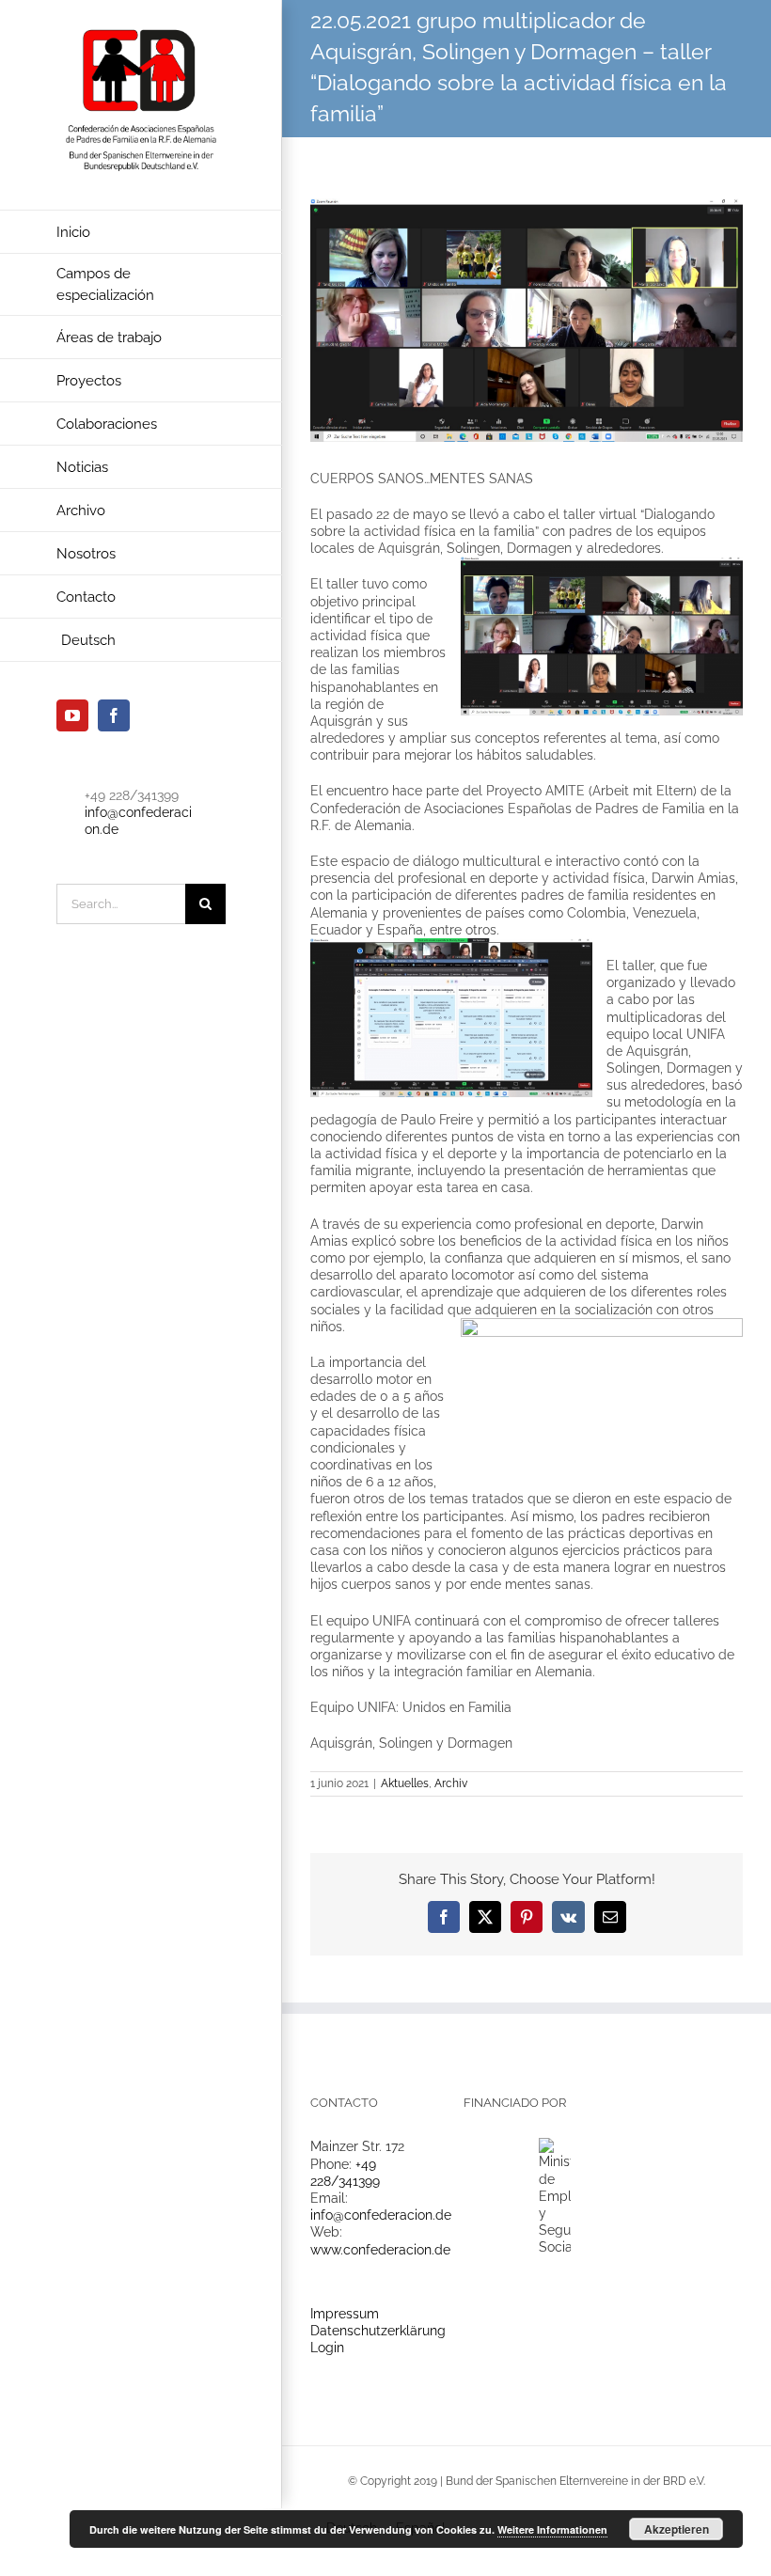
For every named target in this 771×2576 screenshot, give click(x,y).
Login (327, 2348)
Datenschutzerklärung (378, 2331)
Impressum (345, 2314)
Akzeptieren (677, 2529)
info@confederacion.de (381, 2215)
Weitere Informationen (552, 2529)
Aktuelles (405, 1783)
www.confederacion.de (380, 2250)
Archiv (451, 1783)
